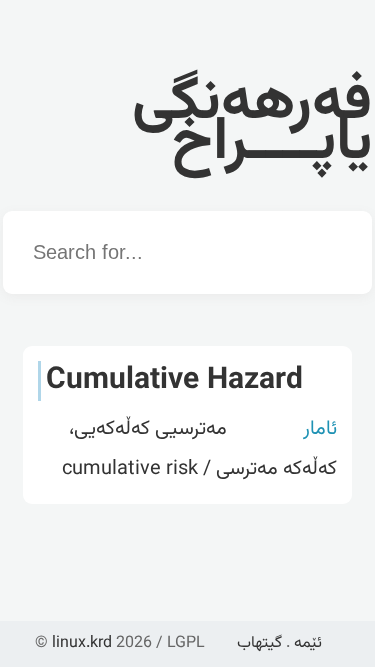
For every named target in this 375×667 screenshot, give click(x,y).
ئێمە (308, 643)
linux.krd (82, 643)
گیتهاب (259, 643)
